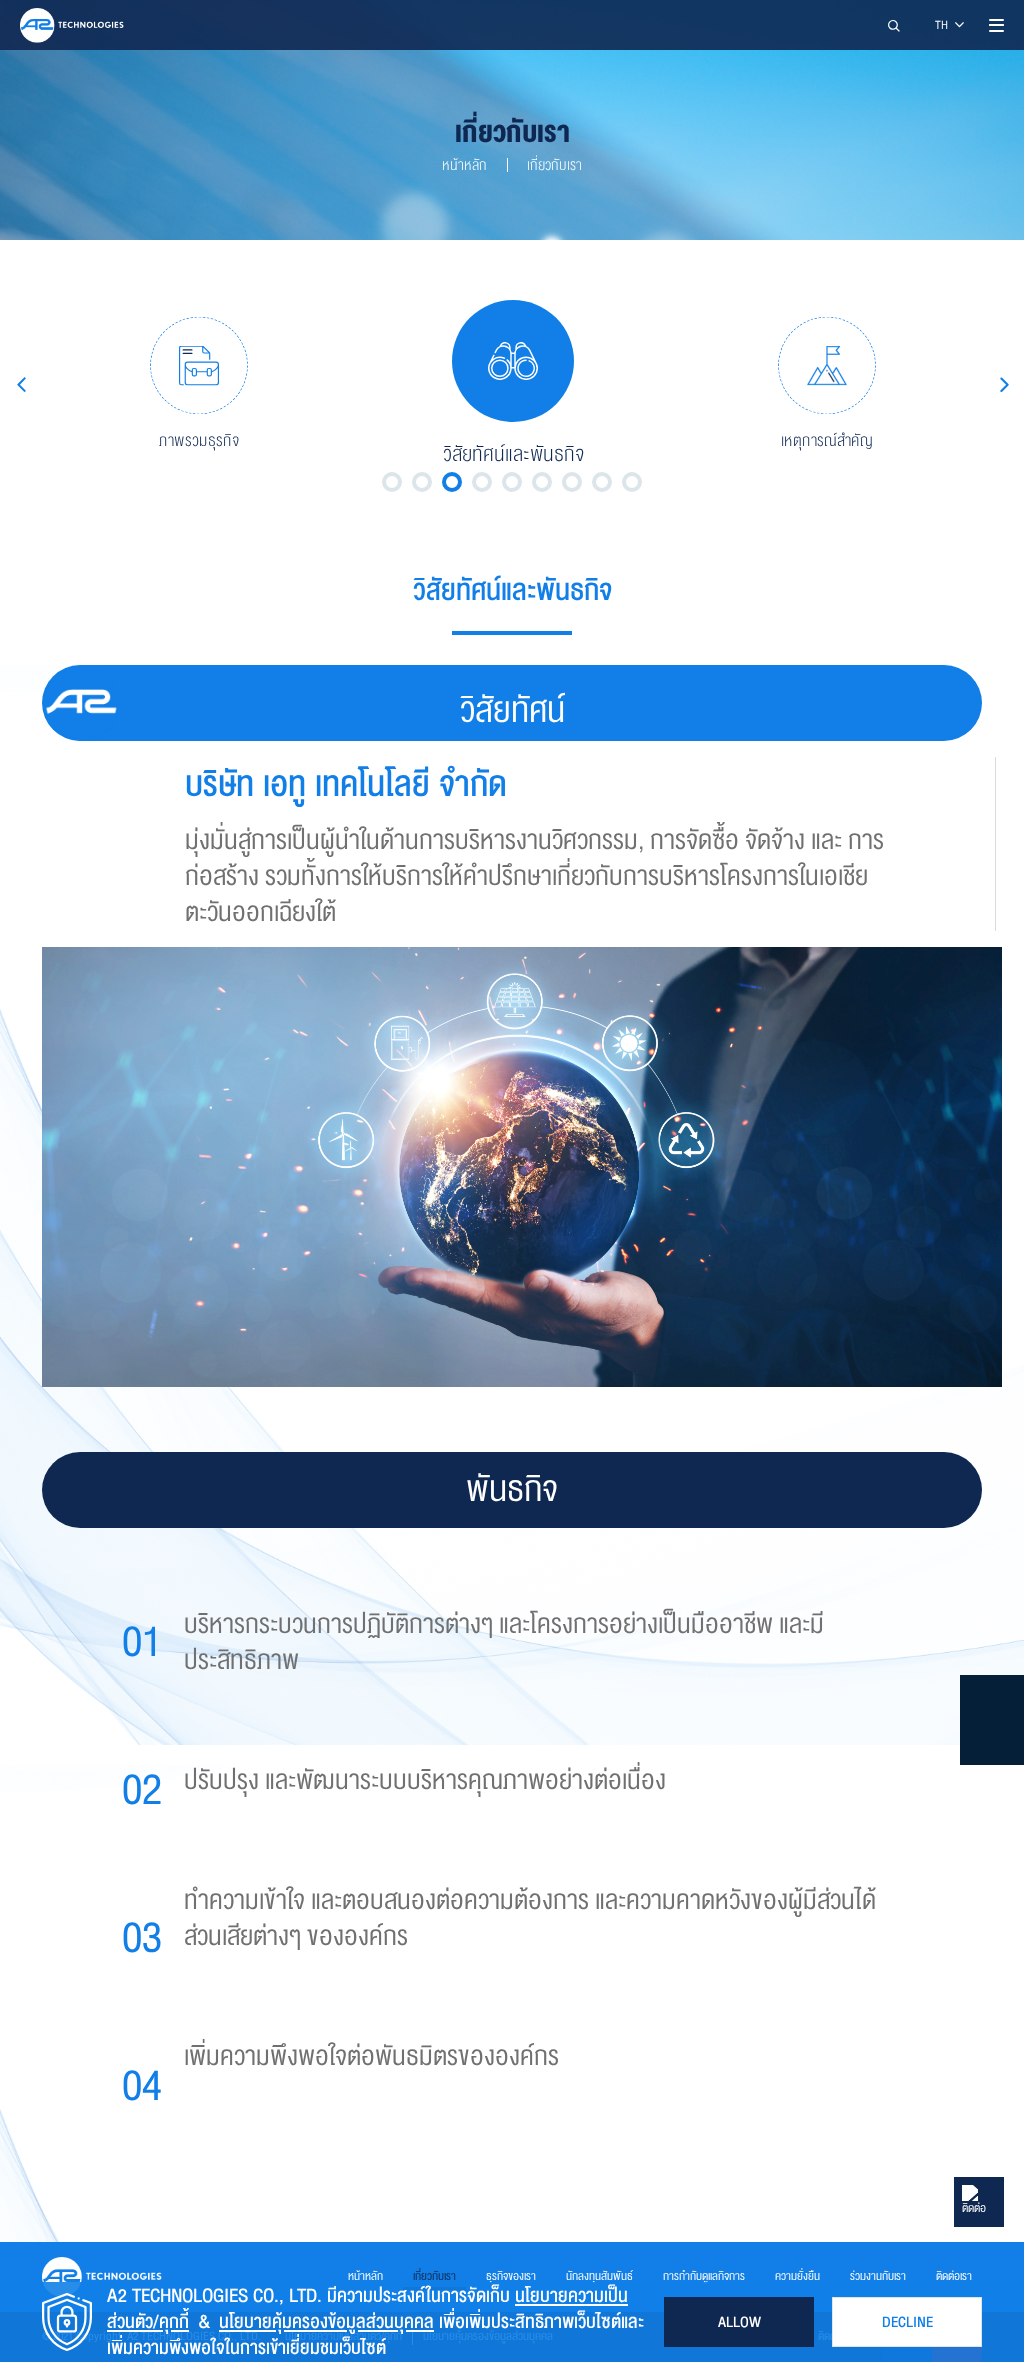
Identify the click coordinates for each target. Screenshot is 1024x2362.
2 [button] (422, 482)
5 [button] (512, 482)
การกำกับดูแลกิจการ (704, 2276)
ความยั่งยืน (797, 2276)
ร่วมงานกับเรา (878, 2276)
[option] (198, 384)
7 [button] (572, 482)
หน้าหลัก (464, 165)
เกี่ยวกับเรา (554, 165)
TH (943, 25)
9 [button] (632, 482)
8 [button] (602, 482)
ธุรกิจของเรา (511, 2276)
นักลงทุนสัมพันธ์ (599, 2276)
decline (907, 2322)
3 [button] (452, 482)
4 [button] (482, 482)
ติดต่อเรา (954, 2276)
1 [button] (392, 482)
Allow (739, 2322)
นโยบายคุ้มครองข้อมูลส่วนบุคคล (326, 2322)
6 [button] (542, 482)
